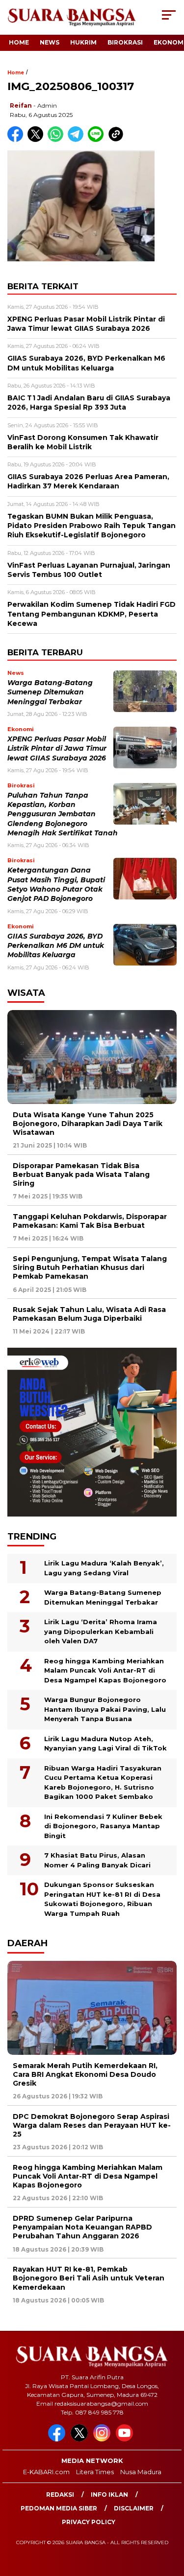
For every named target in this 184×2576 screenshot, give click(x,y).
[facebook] (58, 2439)
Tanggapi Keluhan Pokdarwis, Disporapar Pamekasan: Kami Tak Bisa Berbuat (90, 1221)
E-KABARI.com (46, 2472)
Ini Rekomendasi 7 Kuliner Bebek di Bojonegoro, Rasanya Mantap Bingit (103, 1826)
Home (19, 42)
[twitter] (81, 2439)
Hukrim (83, 42)
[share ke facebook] (17, 140)
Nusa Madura (141, 2472)
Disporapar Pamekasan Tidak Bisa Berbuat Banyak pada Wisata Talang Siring (81, 1174)
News (50, 42)
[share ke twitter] (38, 140)
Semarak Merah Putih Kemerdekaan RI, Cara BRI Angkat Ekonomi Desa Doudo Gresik (85, 2074)
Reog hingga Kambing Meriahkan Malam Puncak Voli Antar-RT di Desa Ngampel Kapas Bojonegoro (105, 1670)
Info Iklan (109, 2495)
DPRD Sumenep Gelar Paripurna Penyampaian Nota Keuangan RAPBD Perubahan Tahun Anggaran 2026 (82, 2227)
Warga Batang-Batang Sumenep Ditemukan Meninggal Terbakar (50, 692)
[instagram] (104, 2439)
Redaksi (60, 2495)
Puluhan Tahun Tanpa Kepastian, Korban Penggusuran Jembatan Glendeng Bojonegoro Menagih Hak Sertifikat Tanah (63, 814)
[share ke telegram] (77, 140)
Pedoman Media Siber (59, 2508)
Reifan (21, 105)
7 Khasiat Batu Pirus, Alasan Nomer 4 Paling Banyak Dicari (97, 1860)
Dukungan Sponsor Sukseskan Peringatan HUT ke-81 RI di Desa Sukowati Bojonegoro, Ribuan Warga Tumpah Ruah (102, 1899)
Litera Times (95, 2472)
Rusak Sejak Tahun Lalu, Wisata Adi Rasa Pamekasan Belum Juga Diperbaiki (89, 1314)
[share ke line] (98, 140)
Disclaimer (134, 2508)
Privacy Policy (89, 2522)
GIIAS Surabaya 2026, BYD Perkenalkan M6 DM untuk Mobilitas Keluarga (56, 946)
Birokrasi (125, 42)
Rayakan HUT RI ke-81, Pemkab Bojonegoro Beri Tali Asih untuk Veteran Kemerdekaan (89, 2278)
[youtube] (126, 2439)
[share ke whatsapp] (58, 140)
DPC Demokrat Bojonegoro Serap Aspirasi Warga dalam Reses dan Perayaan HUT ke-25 (92, 2125)
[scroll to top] (171, 2519)
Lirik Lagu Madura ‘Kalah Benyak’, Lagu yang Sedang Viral (104, 1568)
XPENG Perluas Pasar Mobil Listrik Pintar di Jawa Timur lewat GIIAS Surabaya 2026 (57, 748)
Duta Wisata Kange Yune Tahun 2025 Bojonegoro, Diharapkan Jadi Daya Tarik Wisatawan (88, 1124)
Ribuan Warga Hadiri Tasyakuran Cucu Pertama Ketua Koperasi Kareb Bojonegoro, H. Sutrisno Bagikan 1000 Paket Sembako (103, 1782)
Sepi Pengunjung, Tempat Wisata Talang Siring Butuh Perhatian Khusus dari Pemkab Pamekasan (90, 1267)
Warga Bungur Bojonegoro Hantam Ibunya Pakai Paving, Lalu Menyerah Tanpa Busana (105, 1709)
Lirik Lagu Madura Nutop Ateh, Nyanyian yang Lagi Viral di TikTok (105, 1744)
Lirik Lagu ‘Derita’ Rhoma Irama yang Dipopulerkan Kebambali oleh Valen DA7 (101, 1631)
